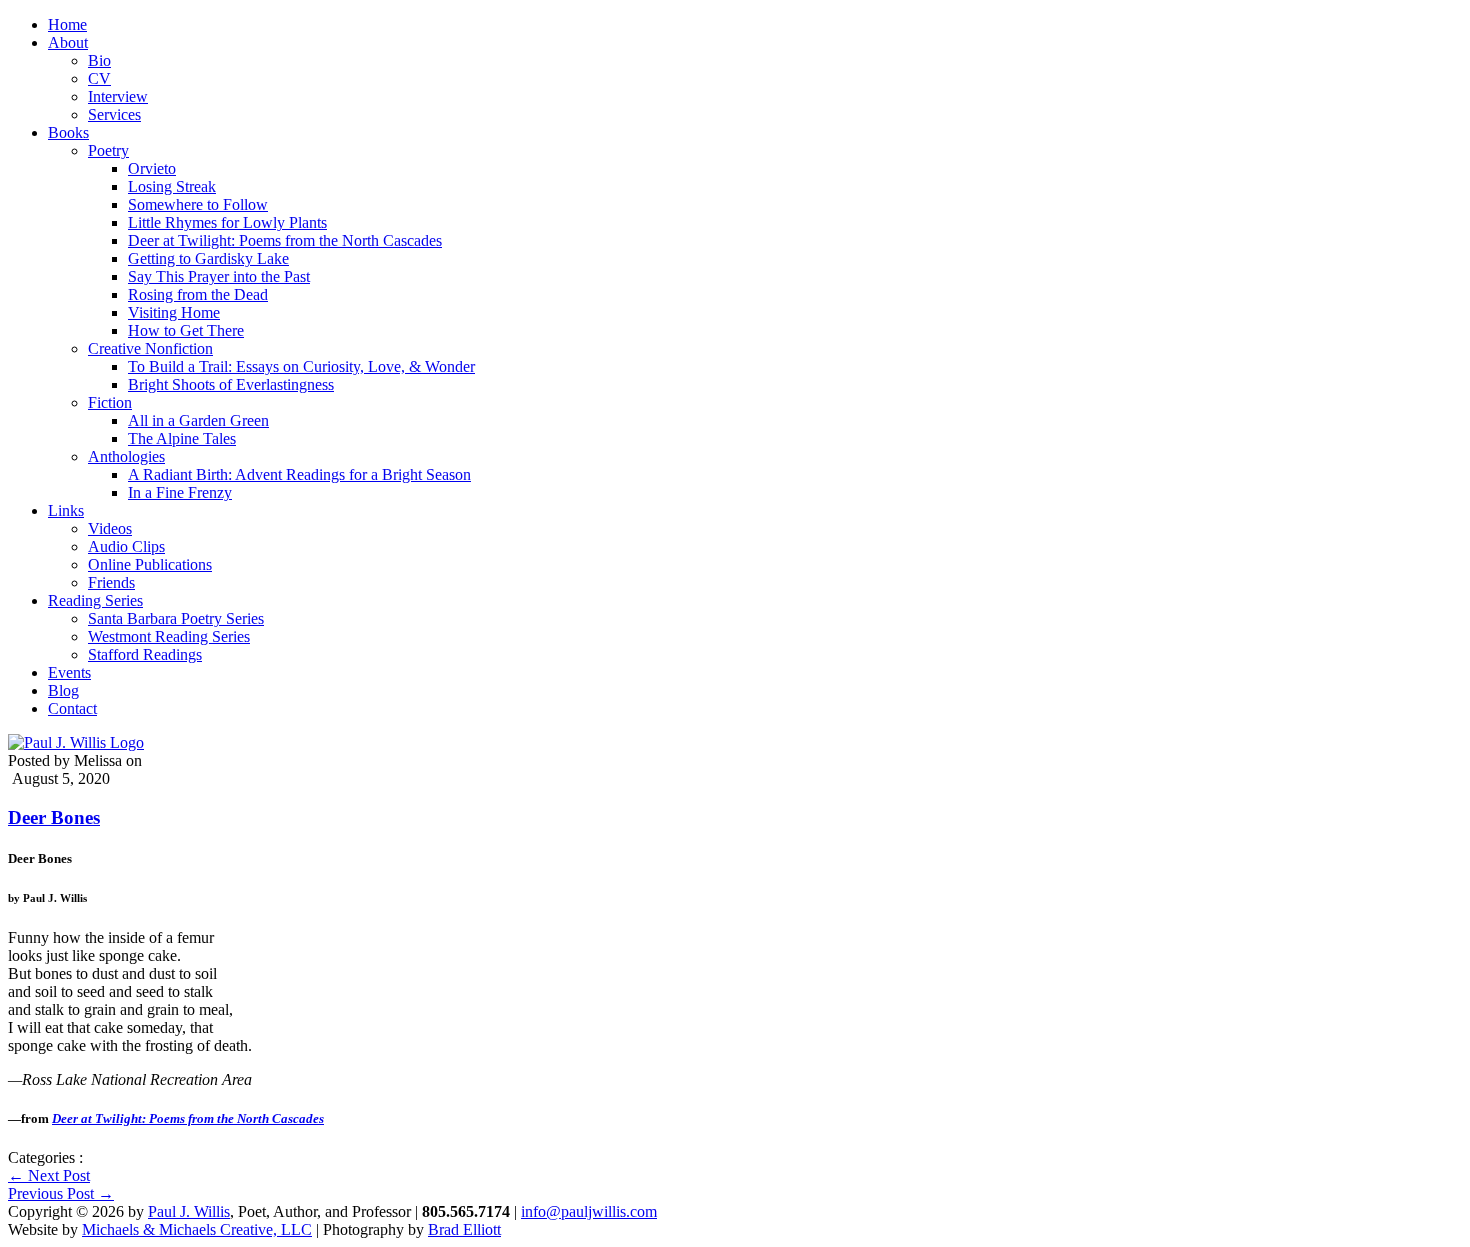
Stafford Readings (145, 654)
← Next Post (49, 1175)
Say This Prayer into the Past (219, 276)
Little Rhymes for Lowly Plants (227, 222)
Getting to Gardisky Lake (208, 258)
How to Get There (186, 330)
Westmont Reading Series (169, 636)
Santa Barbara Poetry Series (176, 618)
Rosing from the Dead (198, 294)
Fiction (110, 402)
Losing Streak (172, 186)
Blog (63, 690)
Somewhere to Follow (198, 204)
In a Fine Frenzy (180, 492)
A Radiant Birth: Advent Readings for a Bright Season (299, 474)
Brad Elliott (464, 1229)
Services (114, 114)
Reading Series (95, 600)
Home (67, 24)
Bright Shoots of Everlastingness (231, 384)
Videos (110, 528)
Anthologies (126, 456)
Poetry (108, 150)
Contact (72, 708)
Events (69, 672)
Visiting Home (174, 312)
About (68, 42)
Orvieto (152, 168)
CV (99, 78)
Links (66, 510)
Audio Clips (126, 546)
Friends (111, 582)
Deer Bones (54, 817)
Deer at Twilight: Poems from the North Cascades (285, 240)
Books (68, 132)
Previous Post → (61, 1193)
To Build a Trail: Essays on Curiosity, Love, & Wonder (301, 366)
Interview (118, 96)
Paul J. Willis (189, 1211)
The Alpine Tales (182, 438)
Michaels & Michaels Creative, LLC (197, 1229)
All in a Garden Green (198, 420)
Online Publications (150, 564)
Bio (99, 60)
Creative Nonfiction (150, 348)
